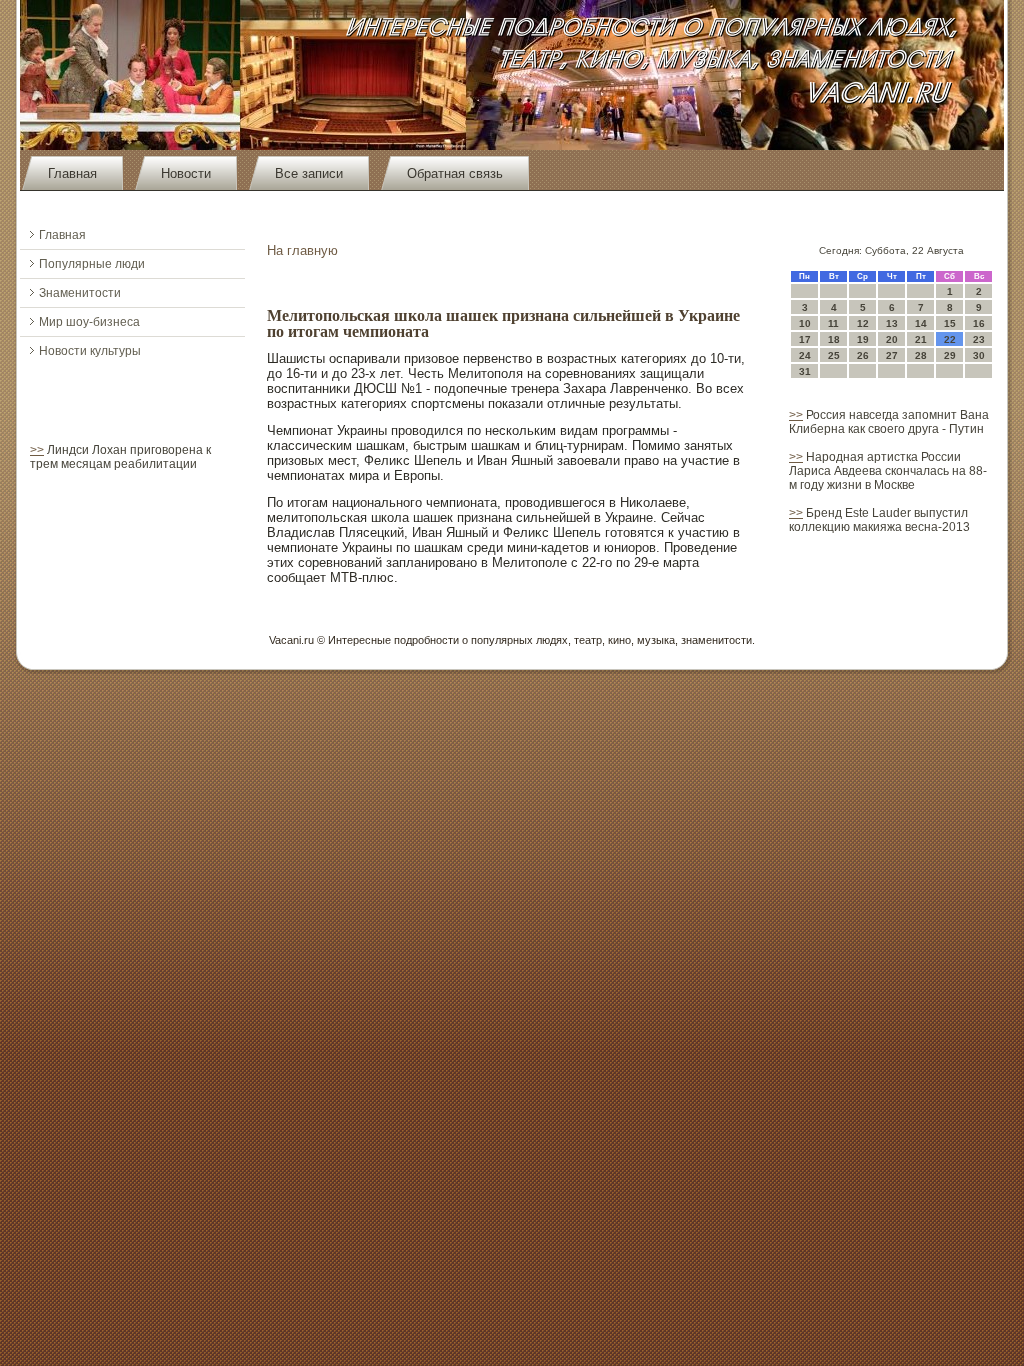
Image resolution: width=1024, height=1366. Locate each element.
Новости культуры (90, 351)
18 (834, 339)
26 (863, 355)
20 (892, 339)
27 (892, 355)
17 (805, 339)
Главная (72, 173)
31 (805, 371)
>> (37, 450)
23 (979, 339)
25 (834, 355)
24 (805, 355)
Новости (186, 173)
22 (950, 339)
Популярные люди (92, 264)
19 (863, 339)
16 (979, 323)
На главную (302, 250)
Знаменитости (80, 293)
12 (863, 323)
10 (805, 323)
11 (833, 323)
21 (921, 339)
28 (921, 355)
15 (950, 323)
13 (892, 323)
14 (921, 323)
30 (979, 355)
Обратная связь (455, 173)
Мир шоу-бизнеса (89, 322)
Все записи (309, 173)
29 (950, 355)
